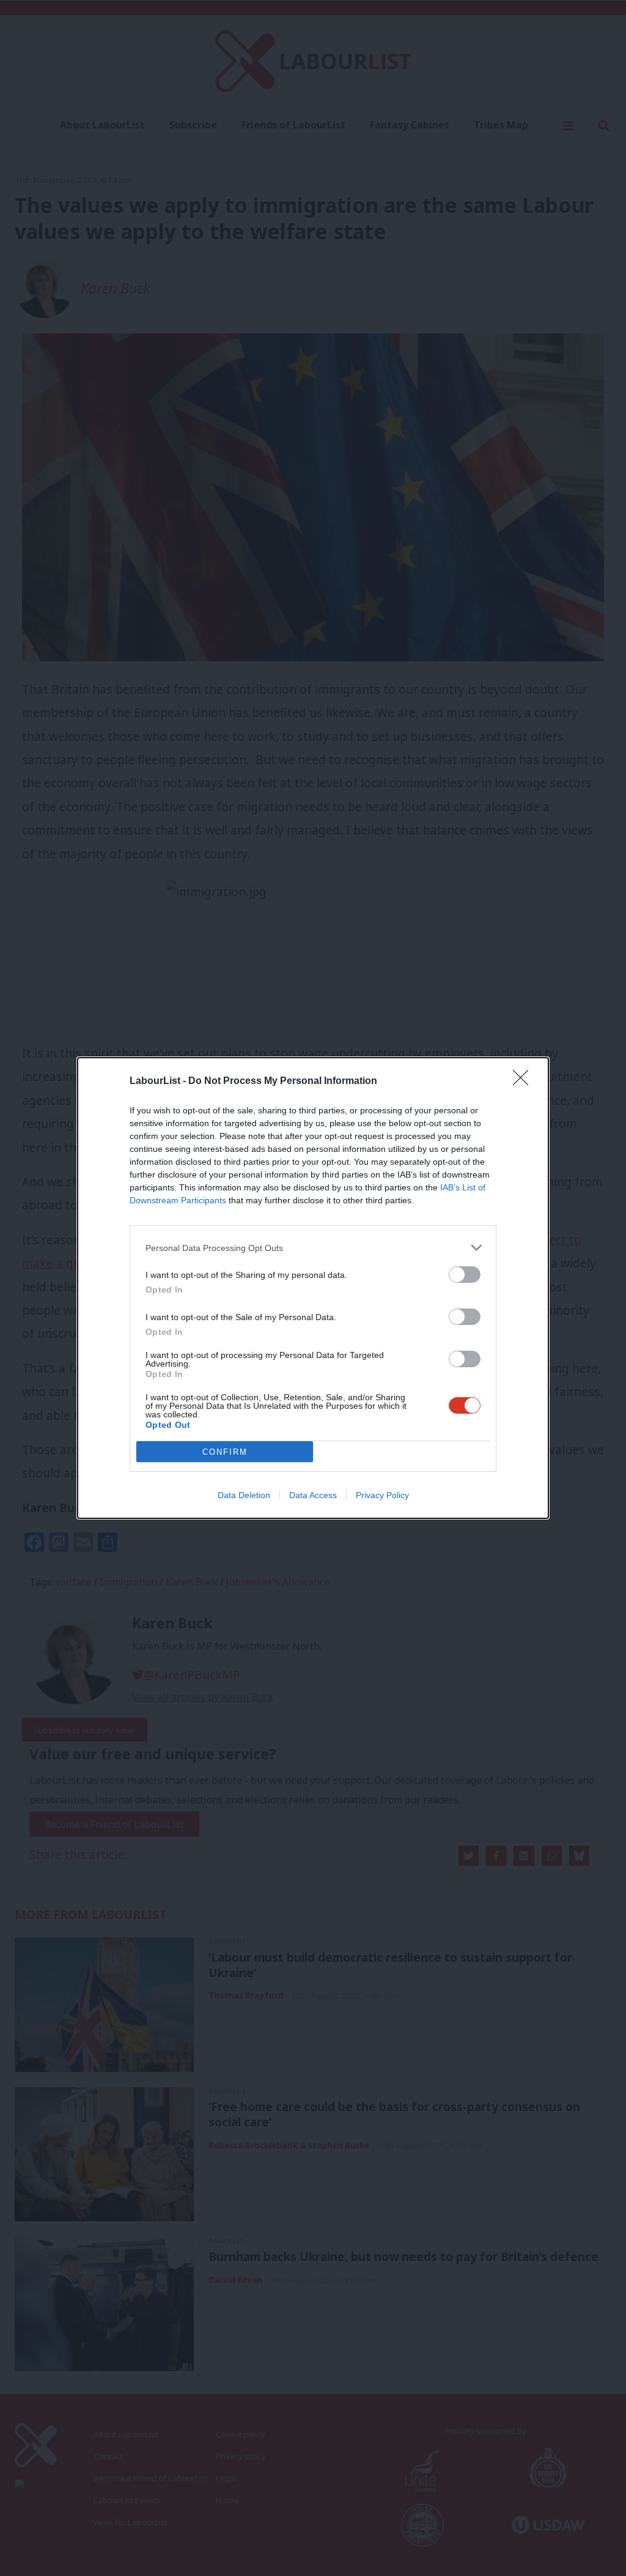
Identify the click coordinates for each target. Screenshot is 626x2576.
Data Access (313, 1495)
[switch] (465, 1275)
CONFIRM (225, 1452)
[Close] (525, 1082)
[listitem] (313, 1248)
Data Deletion (244, 1495)
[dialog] (313, 1288)
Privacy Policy (382, 1495)
